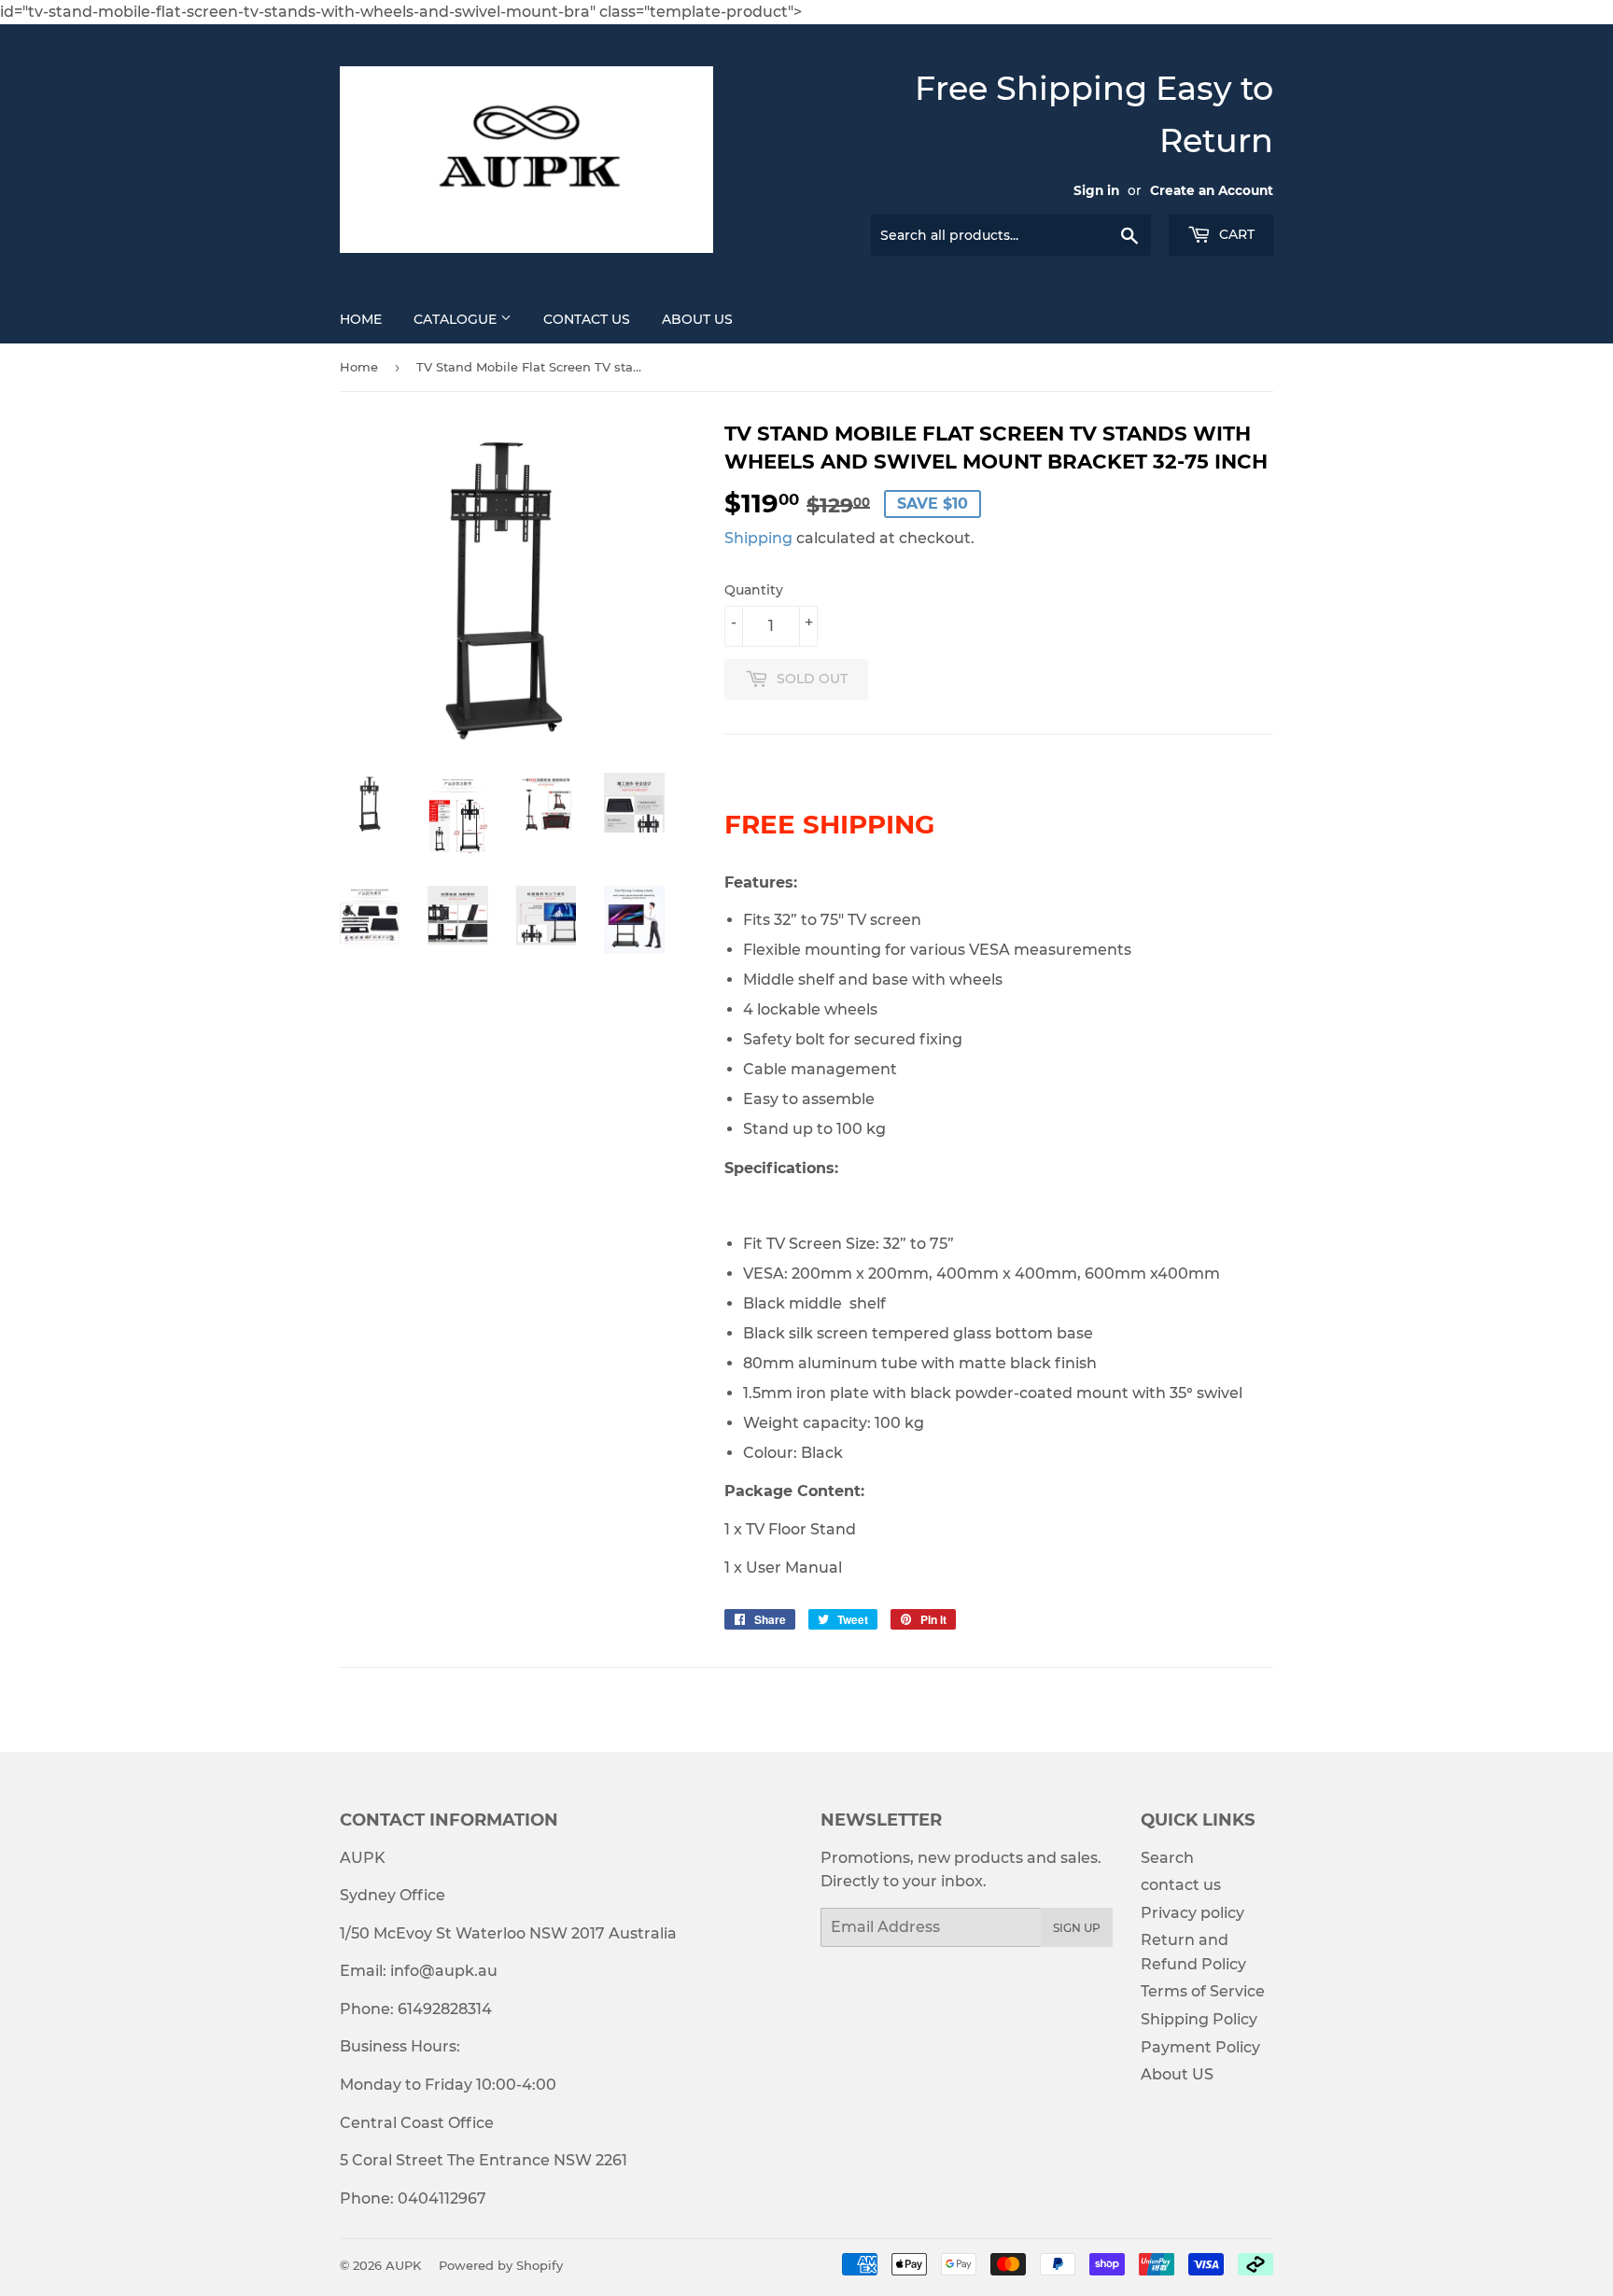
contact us (1181, 1885)
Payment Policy (1200, 2047)
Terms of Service (1203, 1991)
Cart (1235, 234)
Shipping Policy (1199, 2019)
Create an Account (1212, 190)
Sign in (1096, 190)
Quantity (754, 590)
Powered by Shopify (501, 2265)
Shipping (758, 538)
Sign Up (1077, 1928)
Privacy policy (1192, 1913)
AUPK (403, 2265)
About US (697, 319)
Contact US (587, 319)
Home (361, 319)
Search (1167, 1858)
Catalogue (457, 319)
